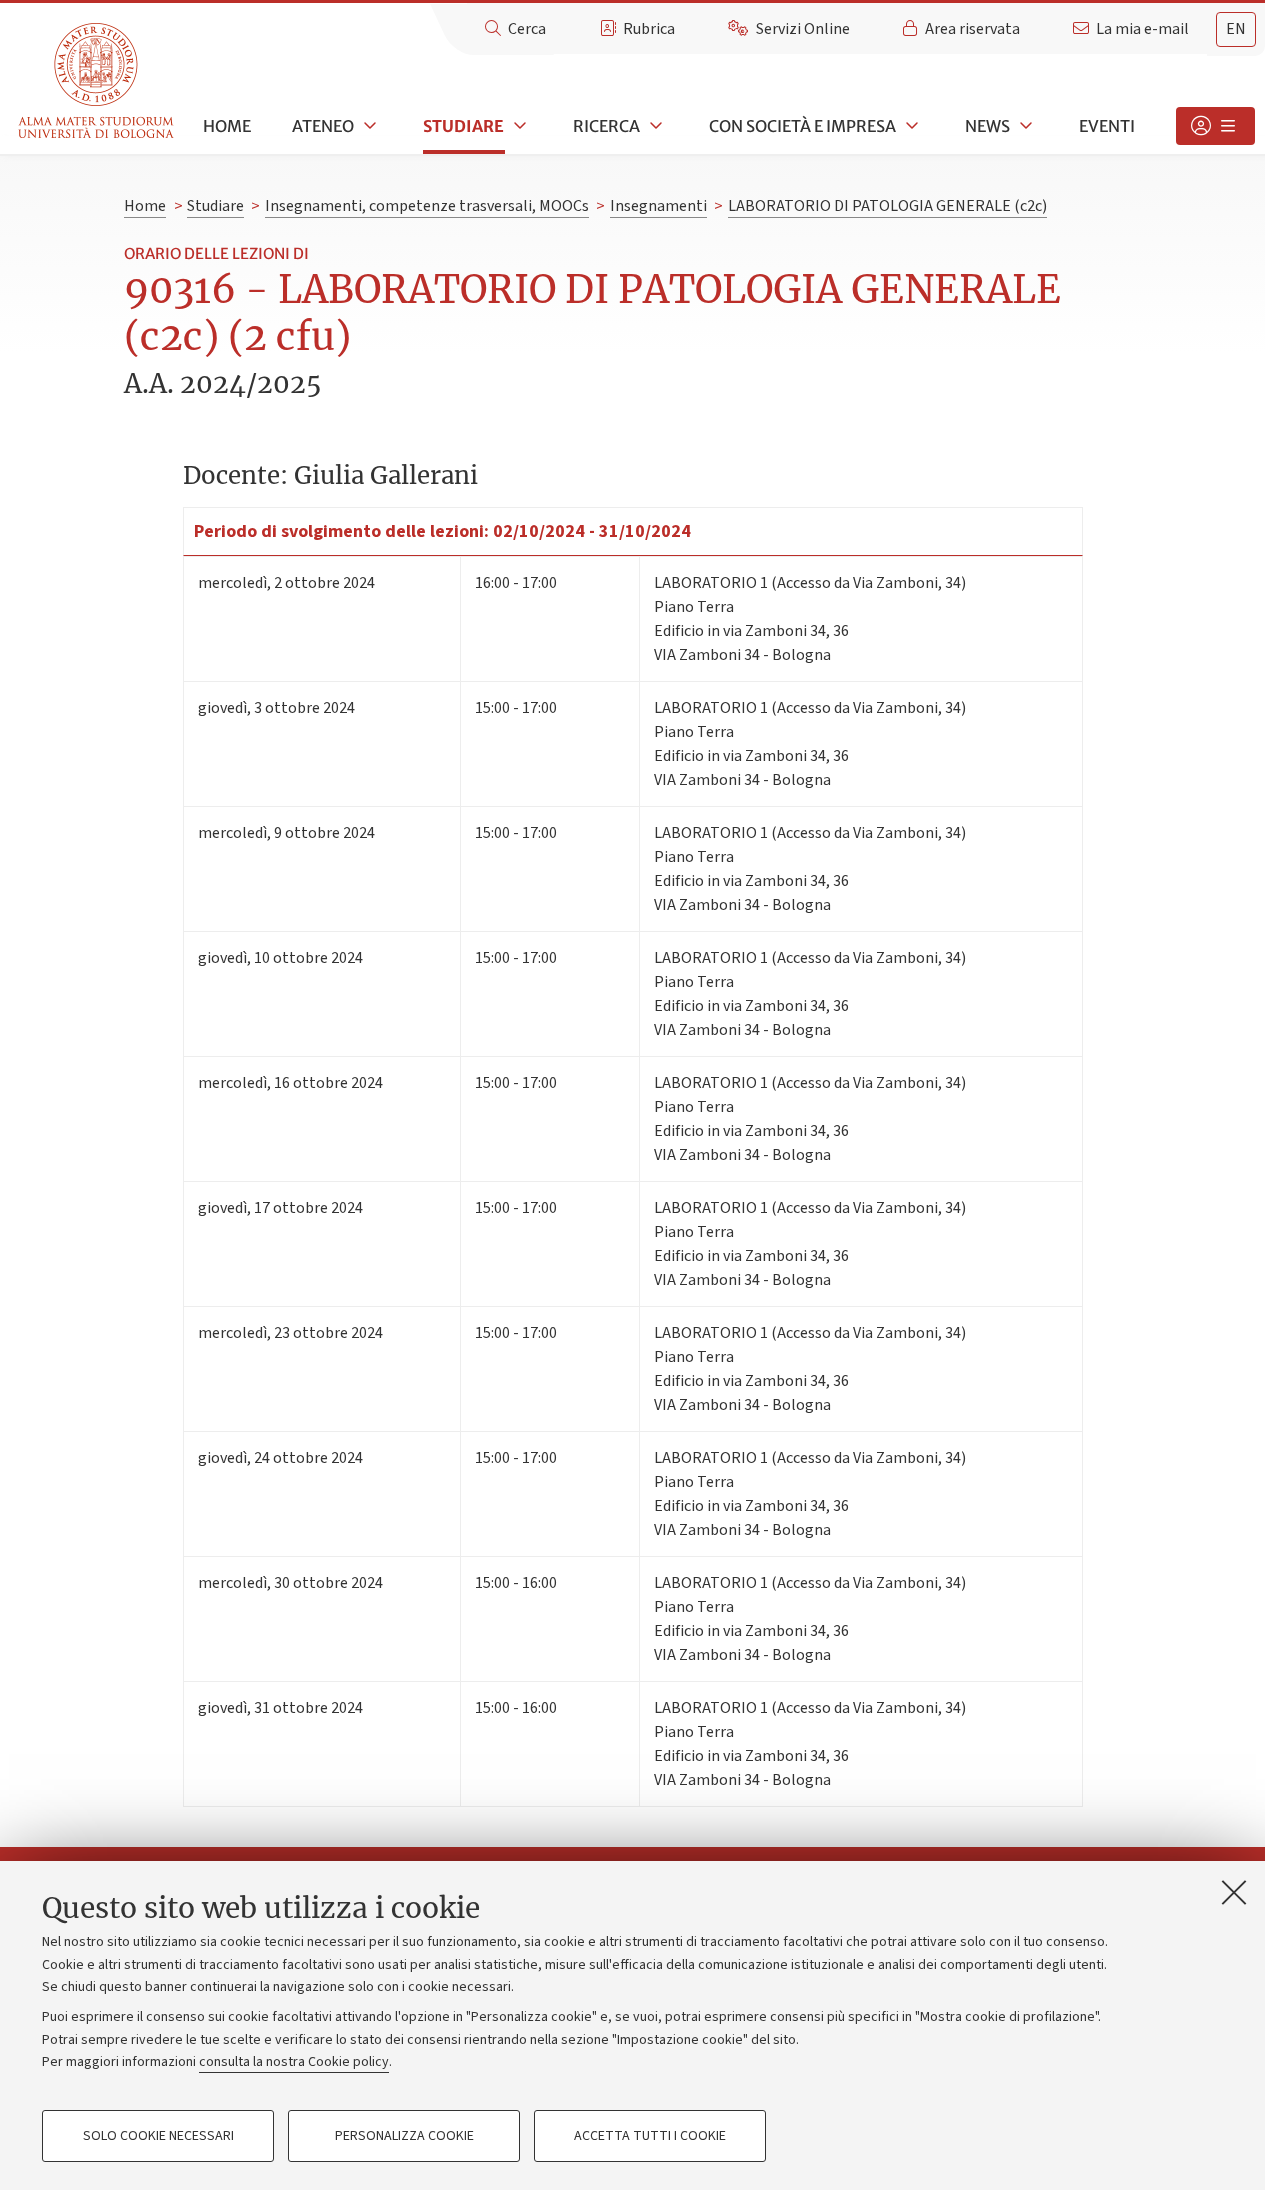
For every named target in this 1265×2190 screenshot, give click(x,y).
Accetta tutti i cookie (650, 2136)
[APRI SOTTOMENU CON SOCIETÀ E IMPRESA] (910, 126)
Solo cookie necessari (158, 2136)
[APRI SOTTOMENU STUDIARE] (518, 126)
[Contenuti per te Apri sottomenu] (1215, 126)
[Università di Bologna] (97, 81)
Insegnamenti (658, 206)
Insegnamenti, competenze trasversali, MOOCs (427, 206)
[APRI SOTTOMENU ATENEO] (368, 126)
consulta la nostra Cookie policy (294, 2062)
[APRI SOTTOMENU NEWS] (1024, 126)
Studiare (463, 126)
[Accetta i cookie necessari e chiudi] (1234, 1892)
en (1236, 29)
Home (227, 126)
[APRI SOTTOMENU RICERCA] (654, 126)
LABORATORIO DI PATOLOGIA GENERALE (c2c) (887, 206)
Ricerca (606, 126)
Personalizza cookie (404, 2136)
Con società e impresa (802, 126)
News (987, 126)
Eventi (1107, 126)
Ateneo (323, 126)
